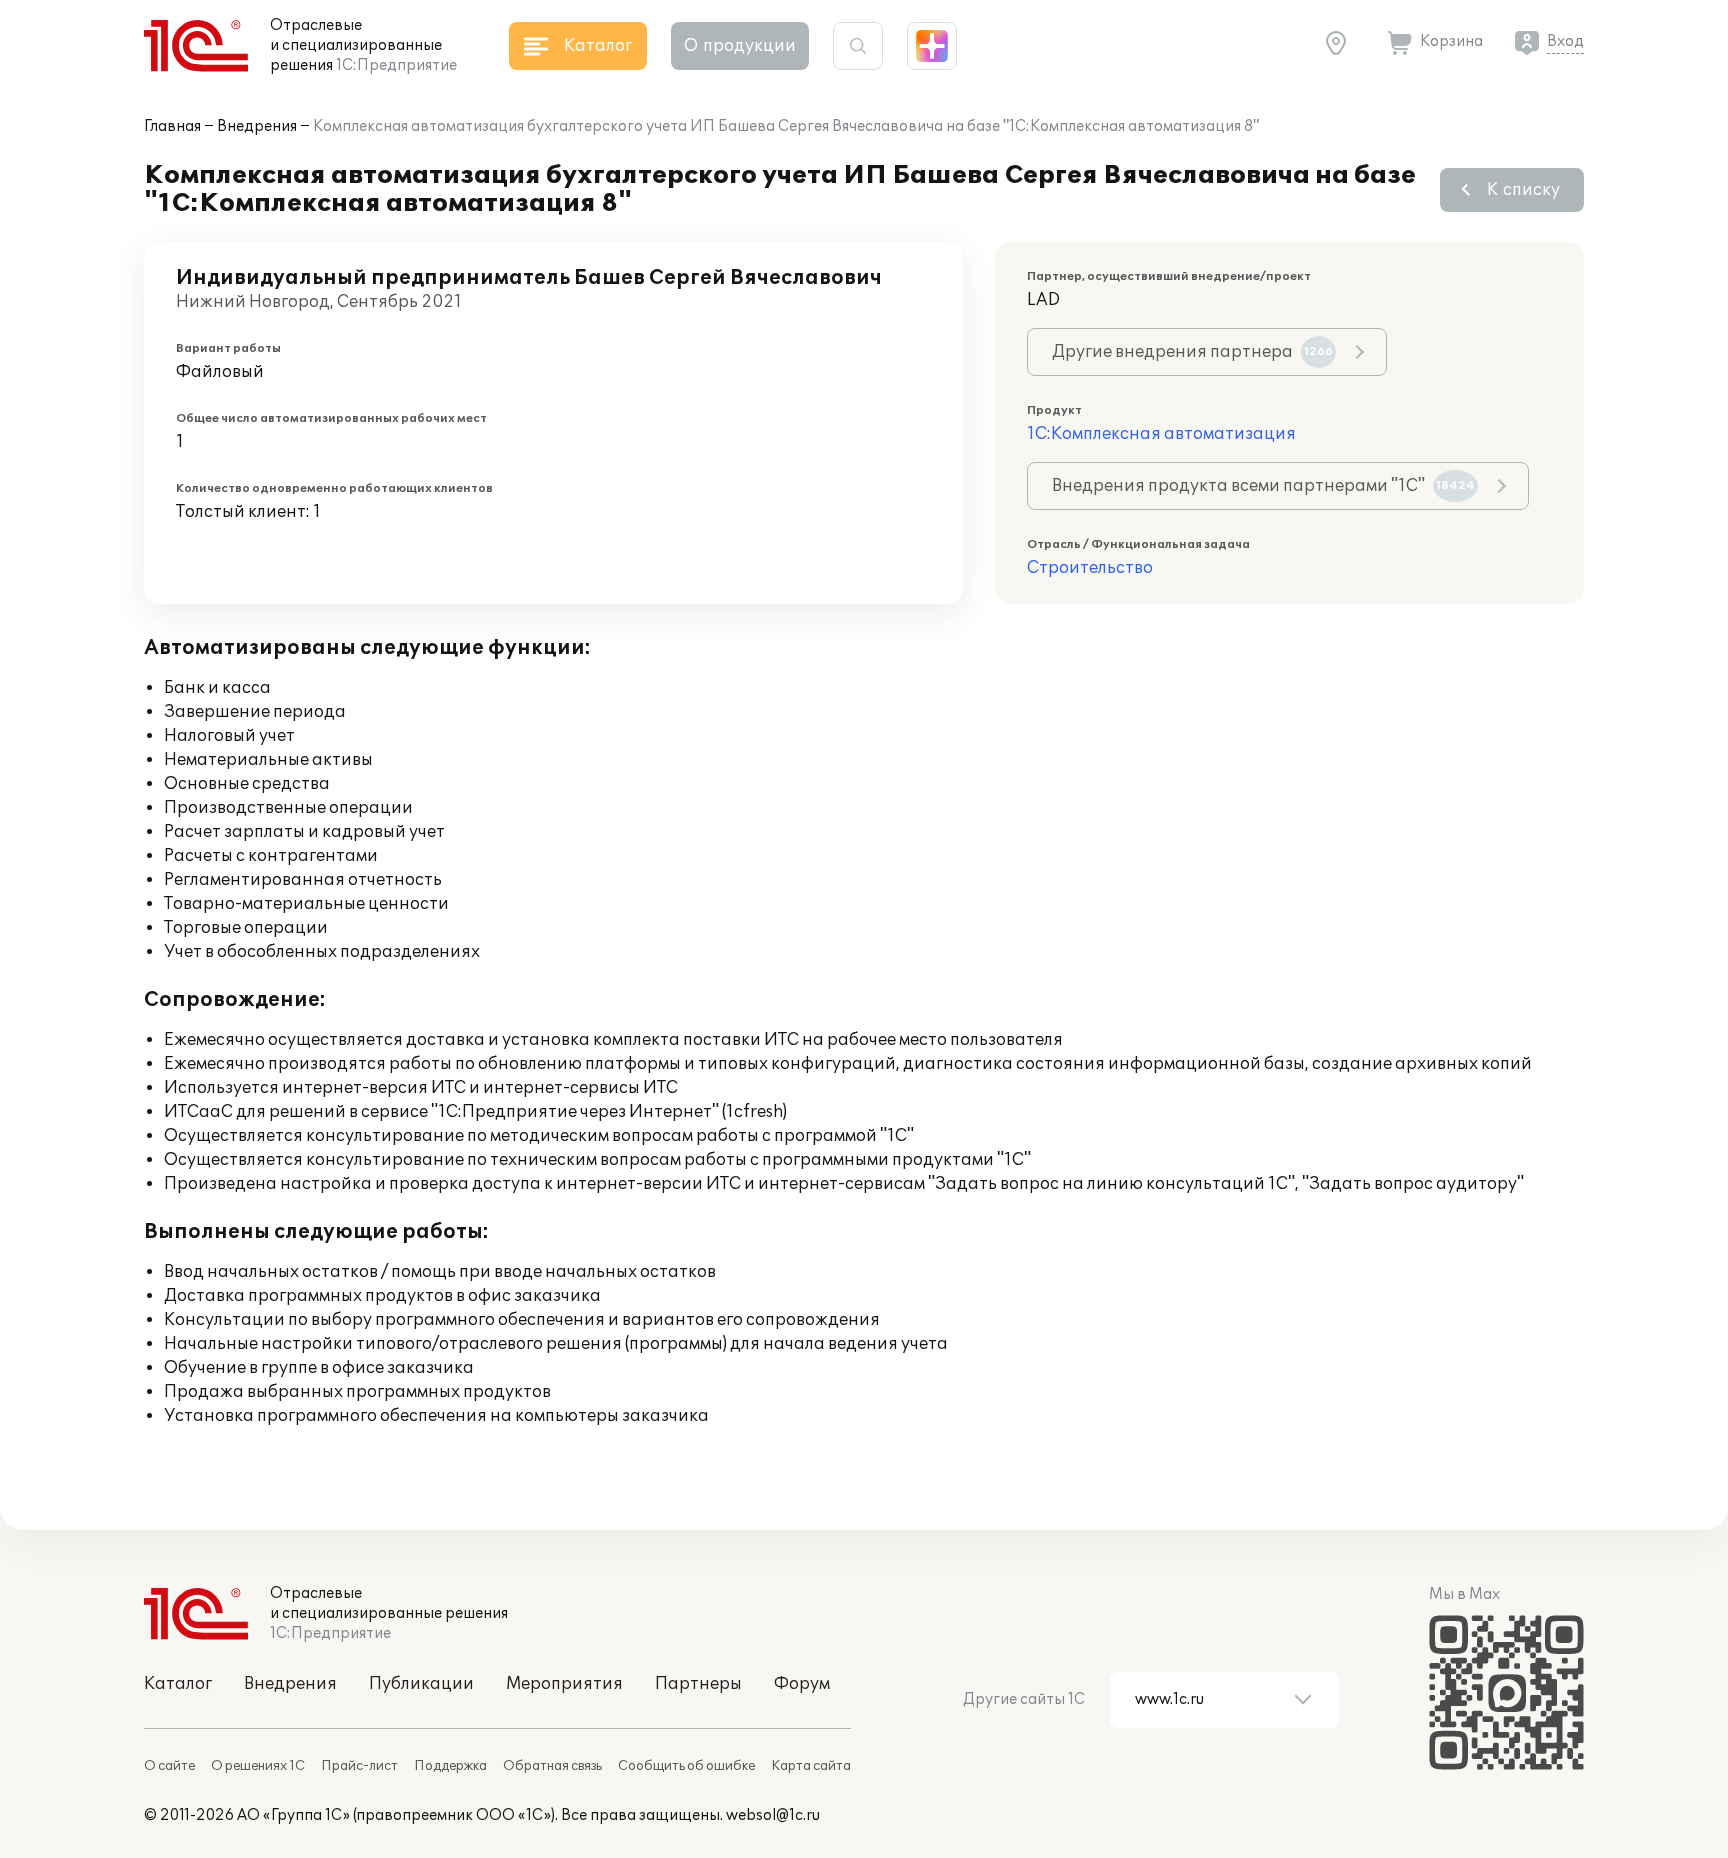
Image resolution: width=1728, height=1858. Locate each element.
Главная (172, 126)
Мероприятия (564, 1684)
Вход (1565, 41)
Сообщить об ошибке (686, 1766)
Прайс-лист (359, 1766)
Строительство (1090, 568)
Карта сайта (811, 1766)
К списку (1523, 190)
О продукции (740, 46)
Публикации (421, 1684)
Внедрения (257, 126)
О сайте (169, 1766)
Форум (802, 1684)
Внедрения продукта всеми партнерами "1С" (1263, 486)
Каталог (178, 1684)
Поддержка (450, 1766)
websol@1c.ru (773, 1815)
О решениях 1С (258, 1766)
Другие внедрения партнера (1192, 352)
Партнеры (698, 1684)
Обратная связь (552, 1766)
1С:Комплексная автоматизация (1161, 434)
